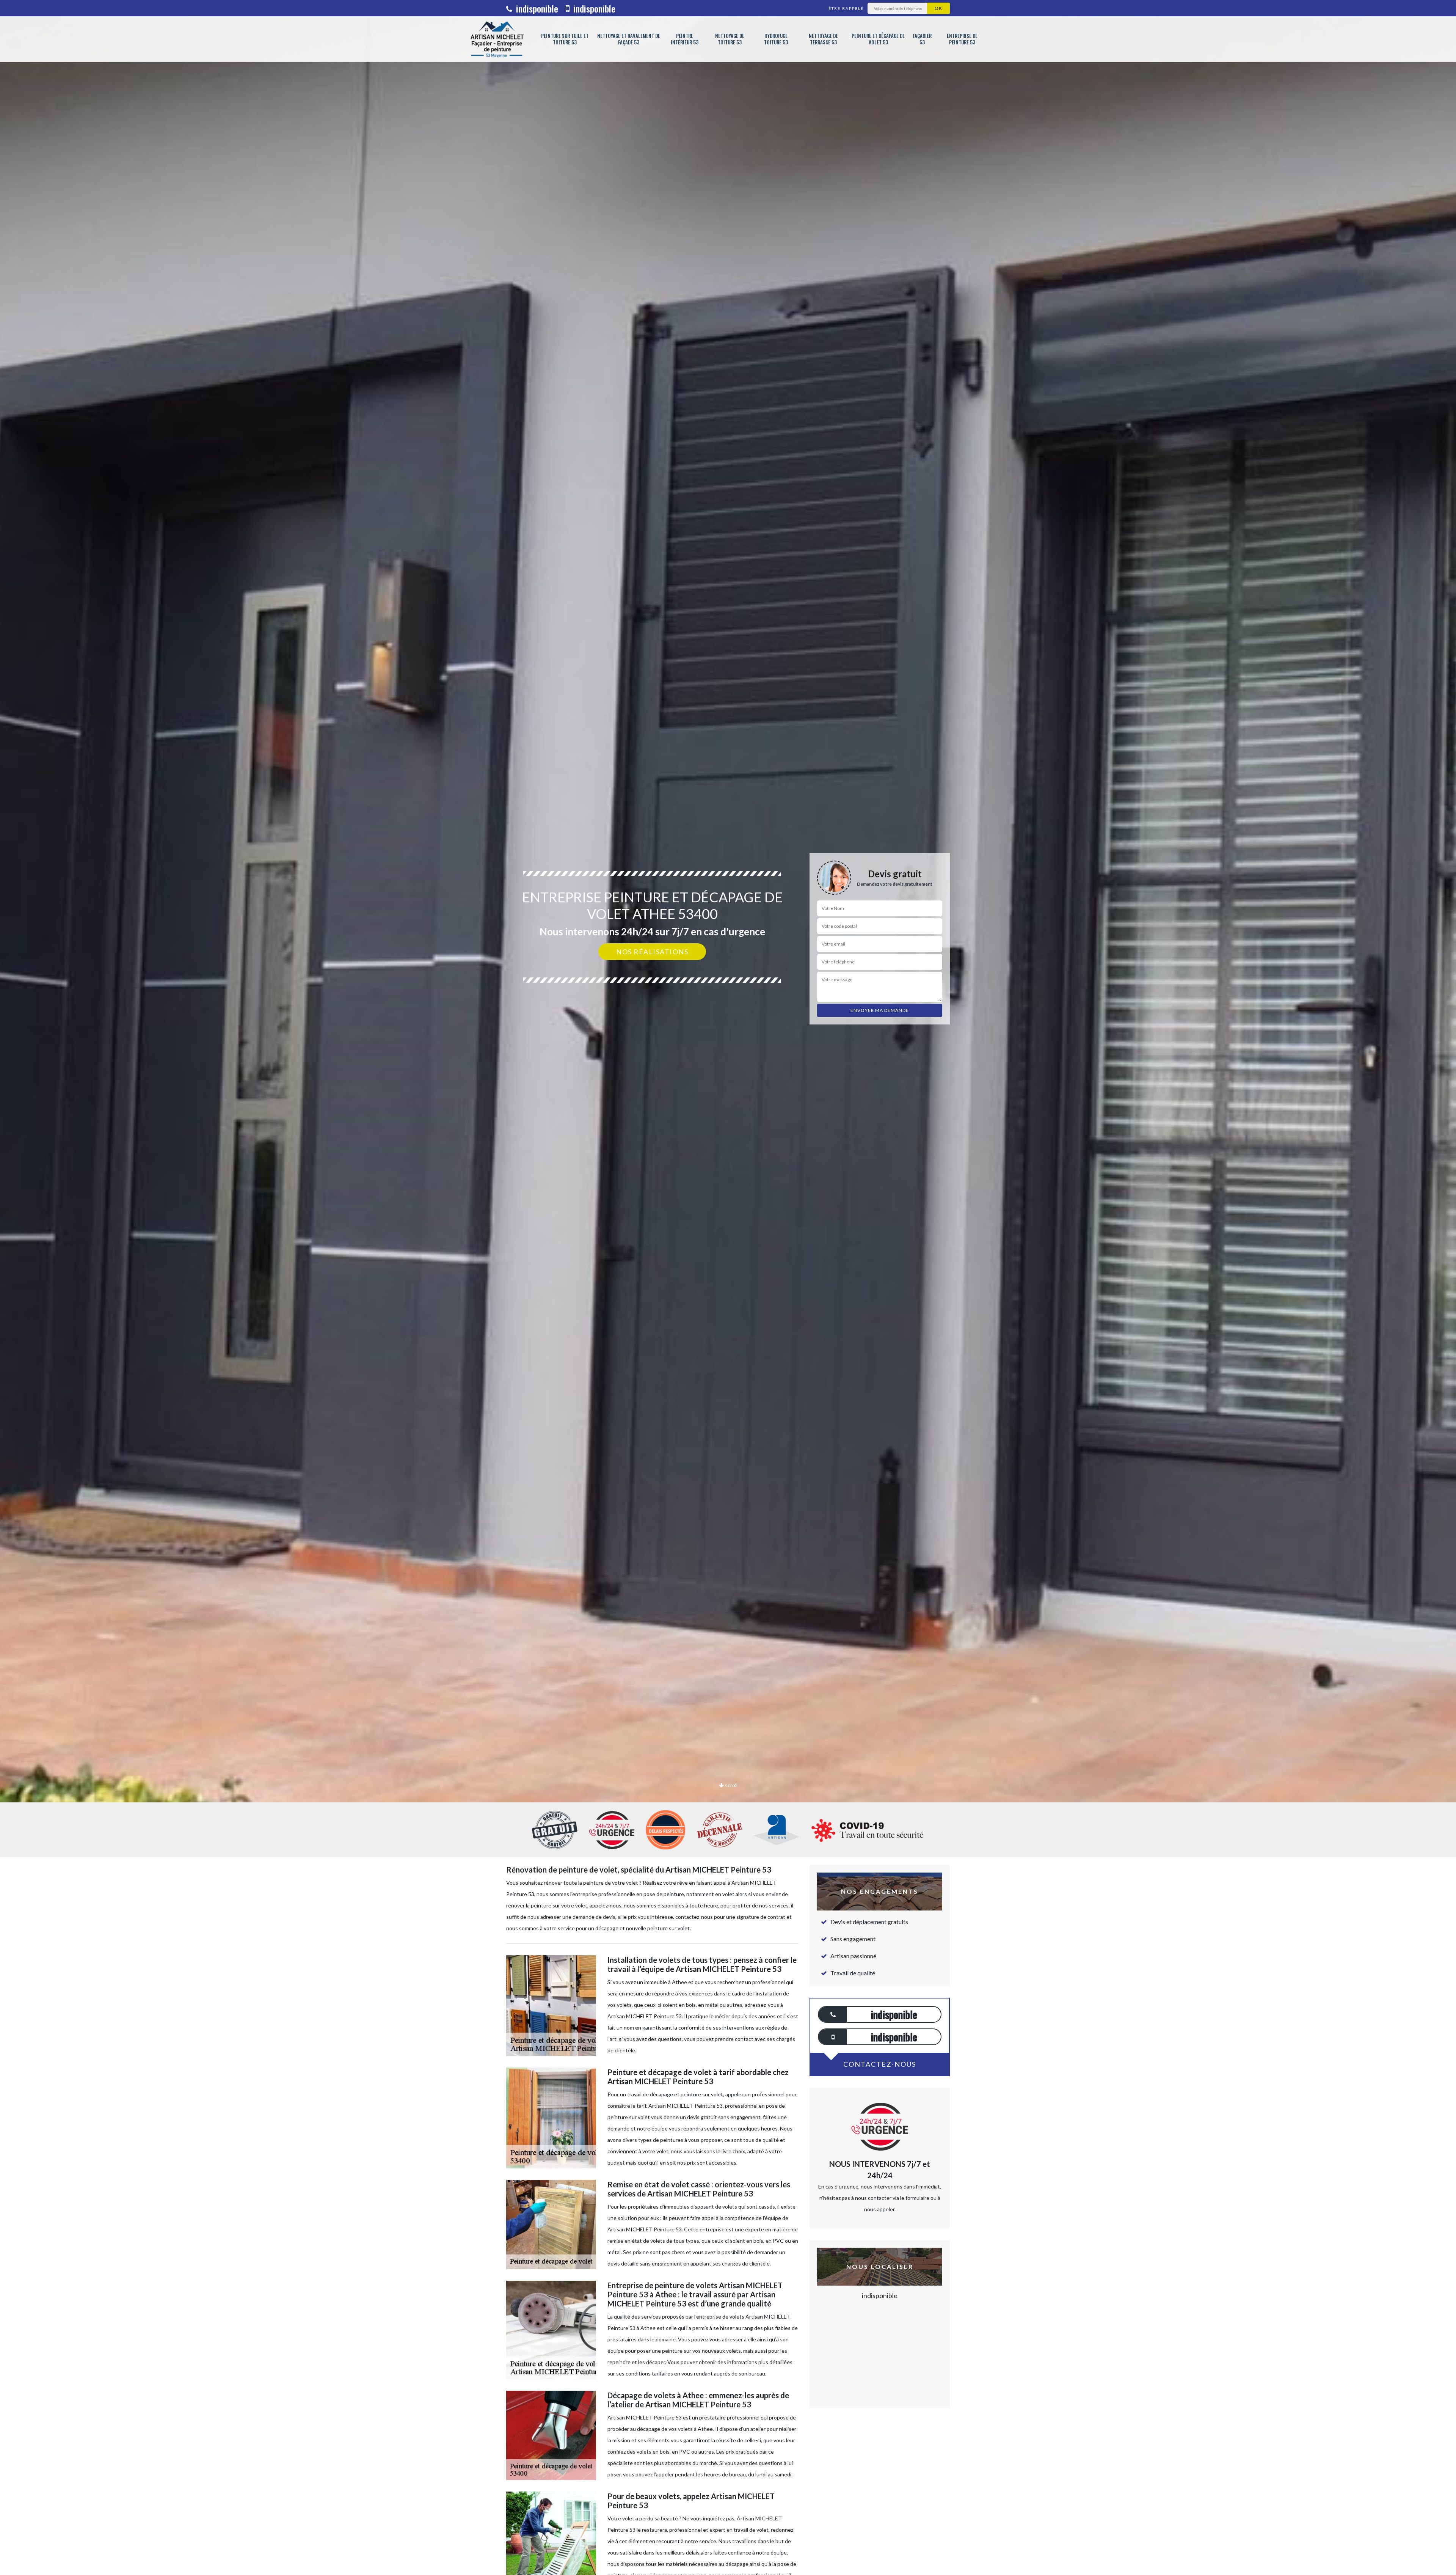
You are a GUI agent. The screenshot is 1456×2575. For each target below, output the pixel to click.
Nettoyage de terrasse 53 (823, 39)
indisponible (536, 8)
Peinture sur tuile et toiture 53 (565, 39)
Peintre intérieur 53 (685, 39)
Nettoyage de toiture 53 (730, 39)
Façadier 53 (922, 39)
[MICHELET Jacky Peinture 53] (497, 39)
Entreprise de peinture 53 (962, 39)
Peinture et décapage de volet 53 (878, 39)
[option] (728, 1030)
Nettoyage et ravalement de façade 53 (629, 39)
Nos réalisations (652, 952)
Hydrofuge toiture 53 (776, 39)
